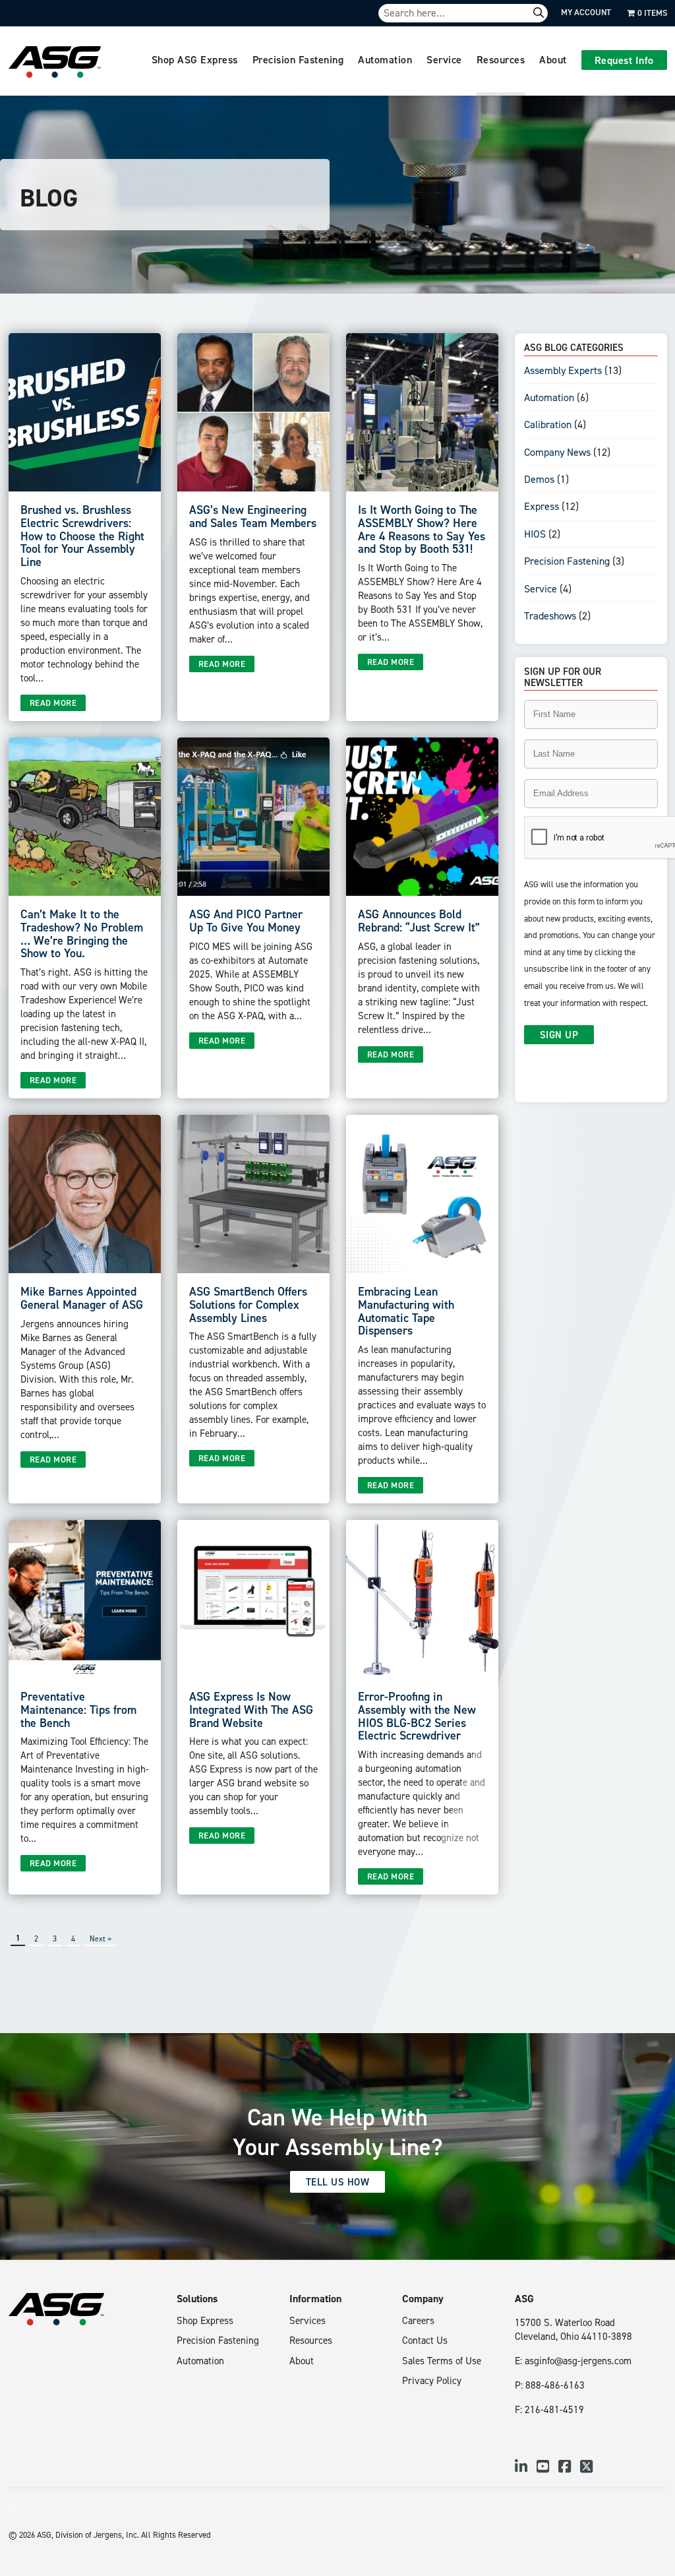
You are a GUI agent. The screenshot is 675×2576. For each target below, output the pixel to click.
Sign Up (559, 1035)
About (553, 59)
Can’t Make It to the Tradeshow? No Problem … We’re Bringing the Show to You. (82, 933)
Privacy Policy (432, 2380)
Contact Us (425, 2340)
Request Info (624, 60)
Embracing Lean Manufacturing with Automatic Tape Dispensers (406, 1311)
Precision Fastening (298, 59)
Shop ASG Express (195, 59)
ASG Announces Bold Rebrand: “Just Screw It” (419, 921)
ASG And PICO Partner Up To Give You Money (246, 921)
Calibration (548, 424)
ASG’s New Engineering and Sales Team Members (253, 516)
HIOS (535, 534)
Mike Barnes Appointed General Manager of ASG (82, 1298)
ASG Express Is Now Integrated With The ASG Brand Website (251, 1710)
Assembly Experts (563, 370)
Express (542, 506)
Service (444, 59)
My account (586, 12)
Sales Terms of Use (442, 2361)
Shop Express (205, 2320)
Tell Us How (338, 2182)
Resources (501, 59)
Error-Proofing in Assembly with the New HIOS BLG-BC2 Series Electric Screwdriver (417, 1716)
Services (308, 2320)
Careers (418, 2320)
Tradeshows (550, 615)
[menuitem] (195, 61)
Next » (101, 1938)
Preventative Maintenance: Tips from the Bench (78, 1710)
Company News (557, 452)
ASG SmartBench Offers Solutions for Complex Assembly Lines (248, 1304)
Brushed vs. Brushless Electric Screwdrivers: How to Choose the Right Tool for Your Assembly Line (82, 536)
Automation (385, 59)
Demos (539, 479)
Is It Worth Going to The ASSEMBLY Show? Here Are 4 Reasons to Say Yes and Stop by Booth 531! (422, 529)
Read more (53, 703)
